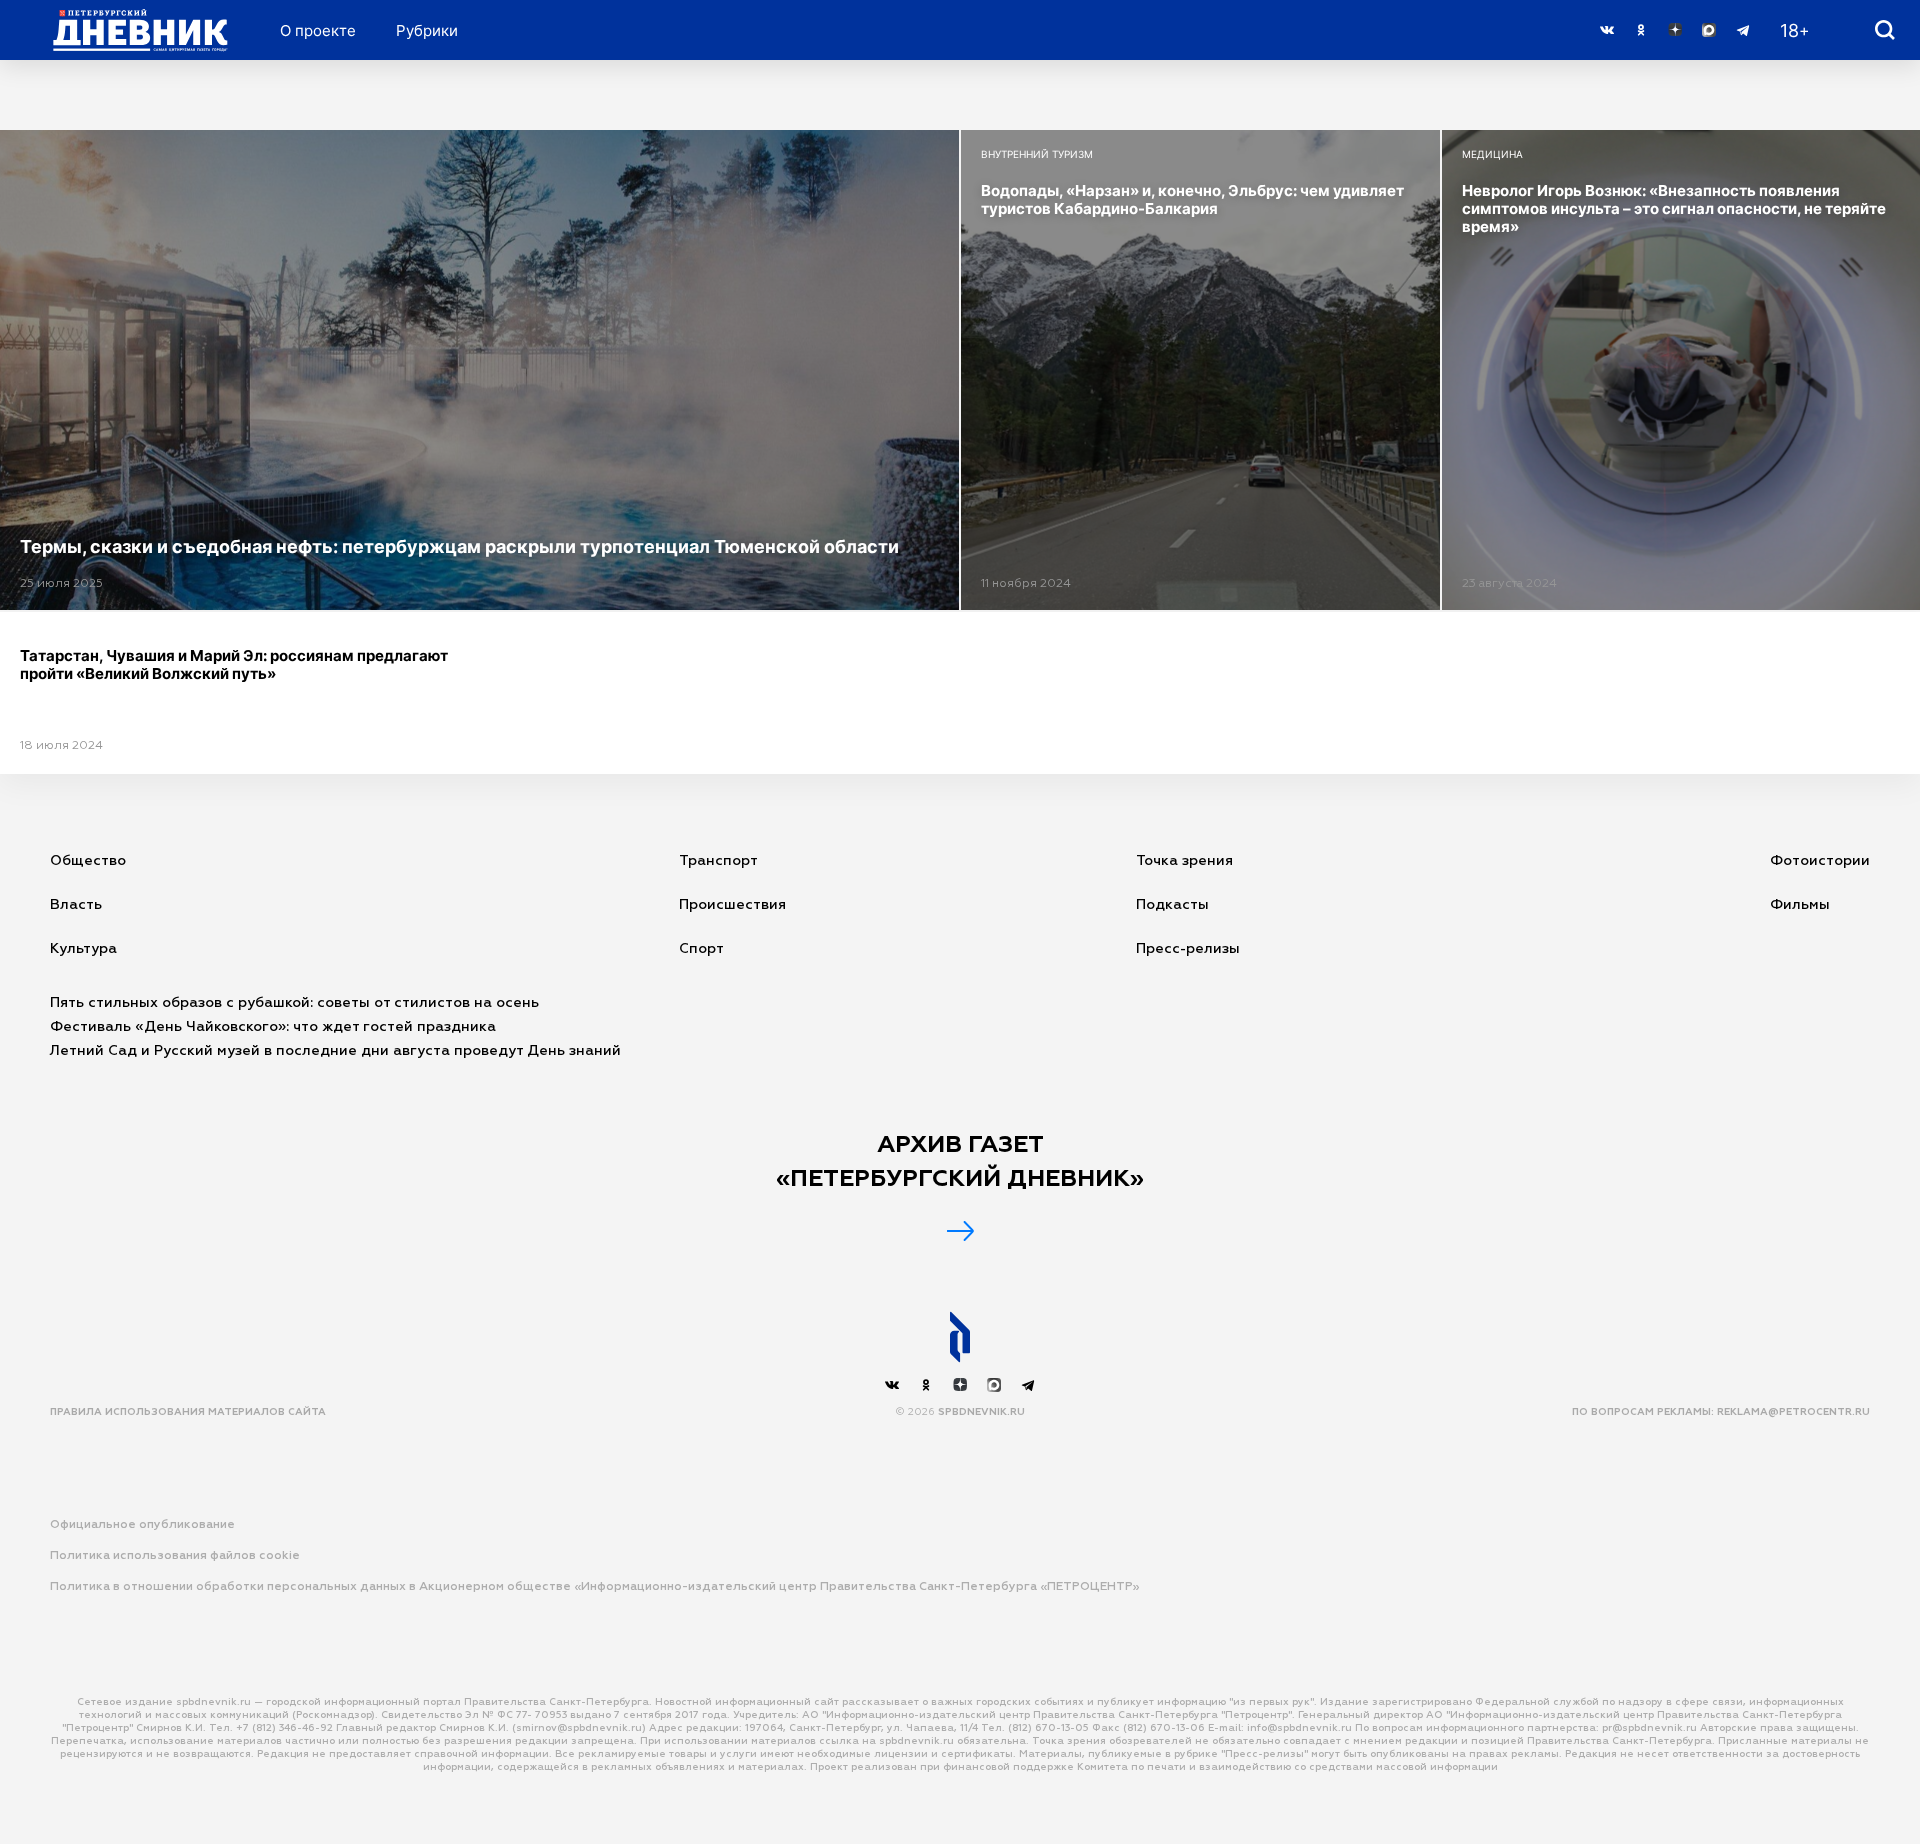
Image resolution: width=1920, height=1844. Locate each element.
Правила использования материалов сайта (188, 1412)
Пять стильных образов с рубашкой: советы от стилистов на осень (294, 1003)
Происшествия (732, 905)
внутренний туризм (1037, 154)
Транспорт (718, 861)
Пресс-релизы (1188, 949)
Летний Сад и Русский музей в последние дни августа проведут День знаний (335, 1051)
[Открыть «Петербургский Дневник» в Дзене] (1675, 30)
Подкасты (1172, 905)
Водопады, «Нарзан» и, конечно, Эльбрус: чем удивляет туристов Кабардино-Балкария (1192, 199)
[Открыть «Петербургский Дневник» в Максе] (1709, 30)
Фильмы (1800, 905)
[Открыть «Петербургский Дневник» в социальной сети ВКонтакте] (1607, 30)
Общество (88, 861)
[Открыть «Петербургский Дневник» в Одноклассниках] (1641, 30)
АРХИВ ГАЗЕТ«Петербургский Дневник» (960, 1162)
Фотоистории (1820, 861)
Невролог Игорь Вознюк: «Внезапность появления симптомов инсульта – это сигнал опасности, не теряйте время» (1674, 208)
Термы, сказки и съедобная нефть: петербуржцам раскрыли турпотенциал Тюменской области (459, 546)
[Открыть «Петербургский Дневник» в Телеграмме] (1743, 30)
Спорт (701, 949)
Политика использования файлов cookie (175, 1556)
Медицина (1492, 154)
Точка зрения (1184, 861)
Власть (76, 905)
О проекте (318, 30)
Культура (83, 949)
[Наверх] (960, 1337)
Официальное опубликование (142, 1525)
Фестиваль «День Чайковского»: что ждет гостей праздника (273, 1027)
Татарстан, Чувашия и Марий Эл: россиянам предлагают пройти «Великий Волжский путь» (234, 664)
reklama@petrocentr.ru (1793, 1412)
